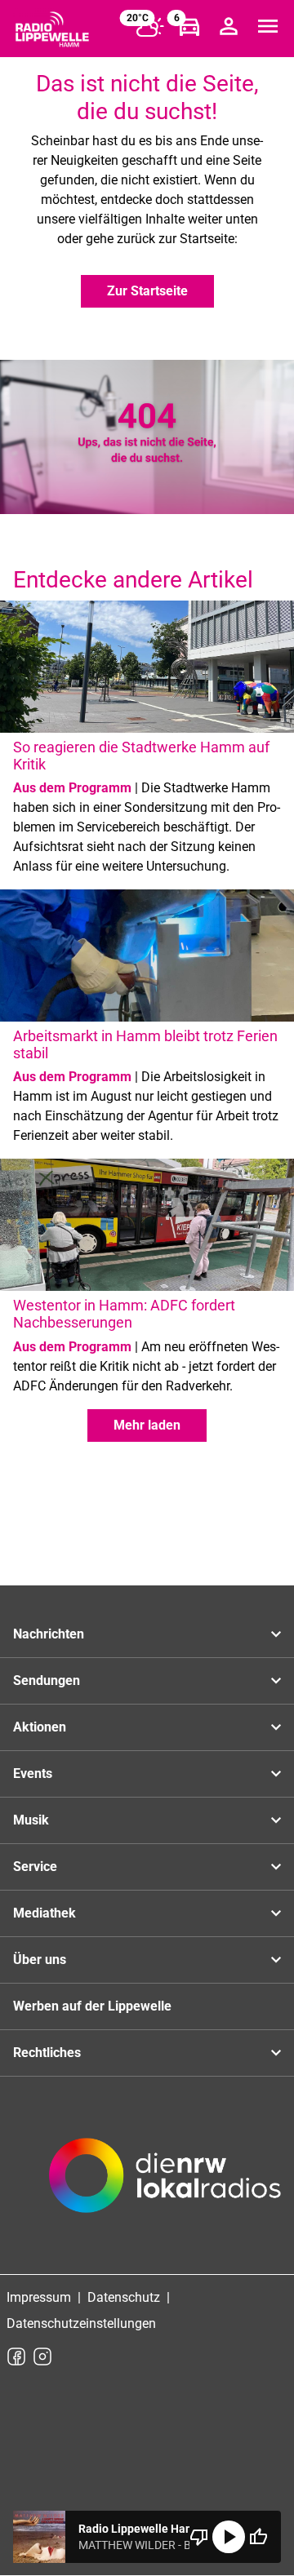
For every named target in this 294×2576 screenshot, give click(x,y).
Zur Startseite (147, 291)
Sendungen (47, 1680)
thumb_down (199, 2537)
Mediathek (45, 1913)
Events (33, 1773)
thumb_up (258, 2537)
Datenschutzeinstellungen (81, 2323)
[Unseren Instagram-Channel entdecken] (42, 2357)
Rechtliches (47, 2053)
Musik (31, 1820)
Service (35, 1867)
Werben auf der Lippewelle (92, 2006)
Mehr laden (147, 1425)
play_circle (229, 2537)
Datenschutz (124, 2297)
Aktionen (40, 1727)
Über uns (40, 1960)
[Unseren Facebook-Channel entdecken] (16, 2357)
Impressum (39, 2297)
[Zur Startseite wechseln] (52, 29)
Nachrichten (49, 1634)
